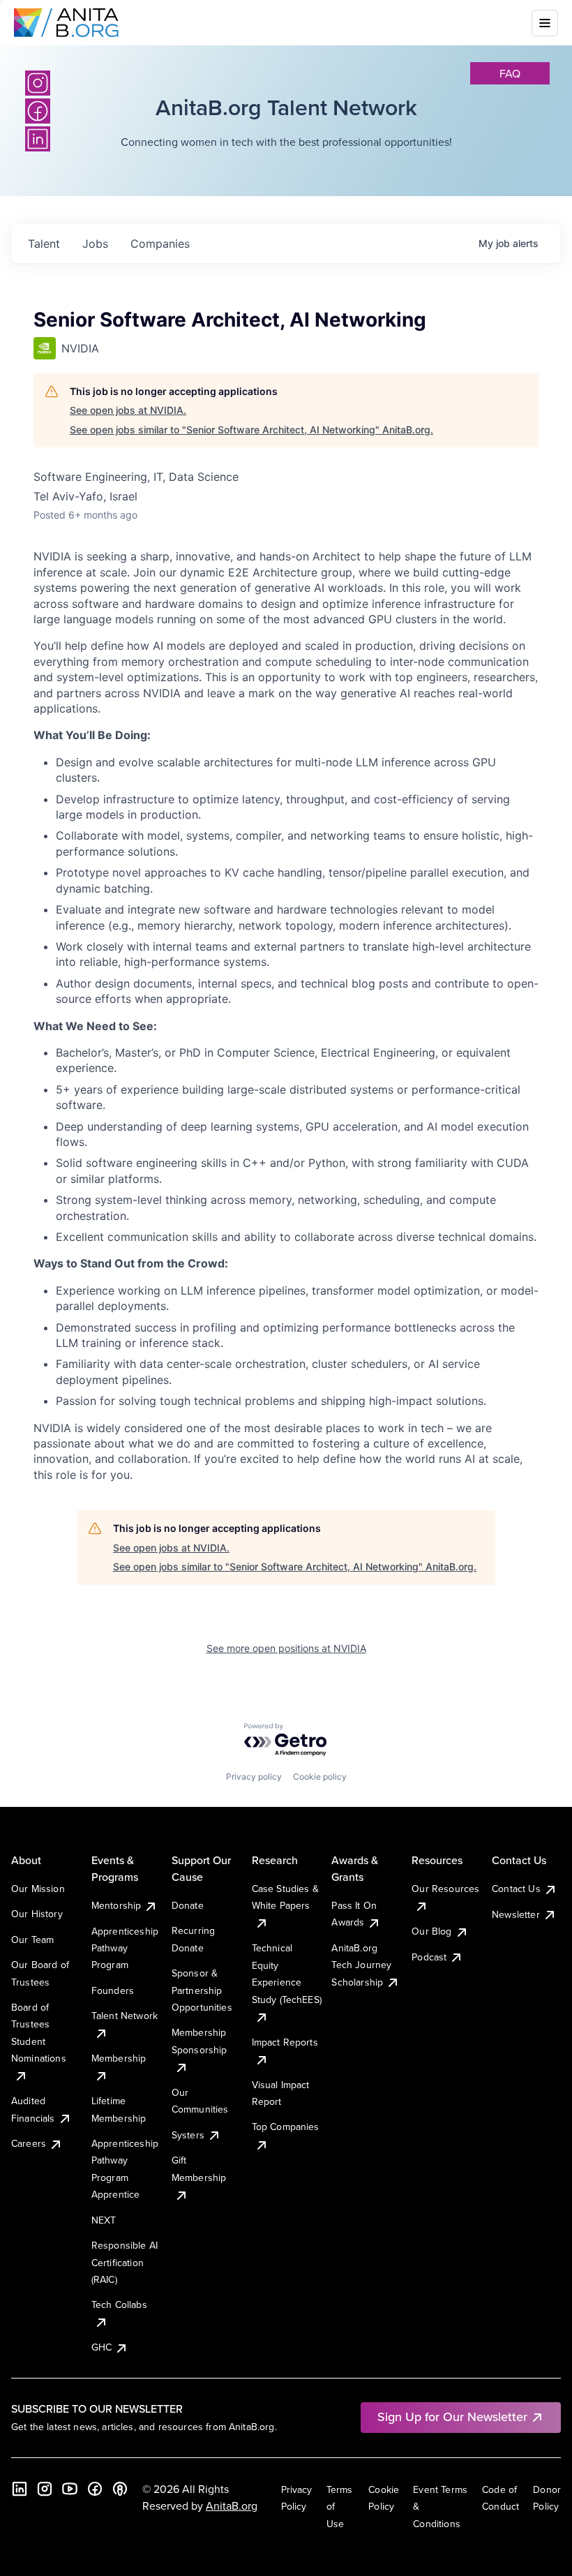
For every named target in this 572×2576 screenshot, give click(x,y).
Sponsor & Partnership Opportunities (202, 1990)
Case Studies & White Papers (285, 1897)
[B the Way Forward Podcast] (120, 2489)
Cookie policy (320, 1777)
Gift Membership (199, 2168)
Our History (37, 1914)
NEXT (104, 2220)
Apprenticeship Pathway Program (125, 1948)
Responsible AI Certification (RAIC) (125, 2262)
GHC (101, 2347)
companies (160, 244)
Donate (188, 1905)
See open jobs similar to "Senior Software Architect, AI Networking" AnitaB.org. (251, 430)
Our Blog (431, 1931)
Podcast (429, 1957)
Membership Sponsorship (200, 2041)
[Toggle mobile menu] (545, 23)
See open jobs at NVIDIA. (128, 410)
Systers (188, 2135)
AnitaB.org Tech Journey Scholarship (361, 1965)
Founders (113, 1990)
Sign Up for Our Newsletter (452, 2417)
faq (510, 73)
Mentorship (116, 1905)
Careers (29, 2143)
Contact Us (516, 1889)
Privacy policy (254, 1777)
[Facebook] (95, 2489)
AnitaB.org (232, 2506)
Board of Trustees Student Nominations (39, 2033)
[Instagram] (38, 83)
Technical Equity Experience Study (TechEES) (287, 1973)
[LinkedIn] (20, 2489)
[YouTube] (70, 2489)
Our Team (32, 1940)
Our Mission (38, 1889)
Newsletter (516, 1914)
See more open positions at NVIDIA (286, 1648)
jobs (95, 244)
